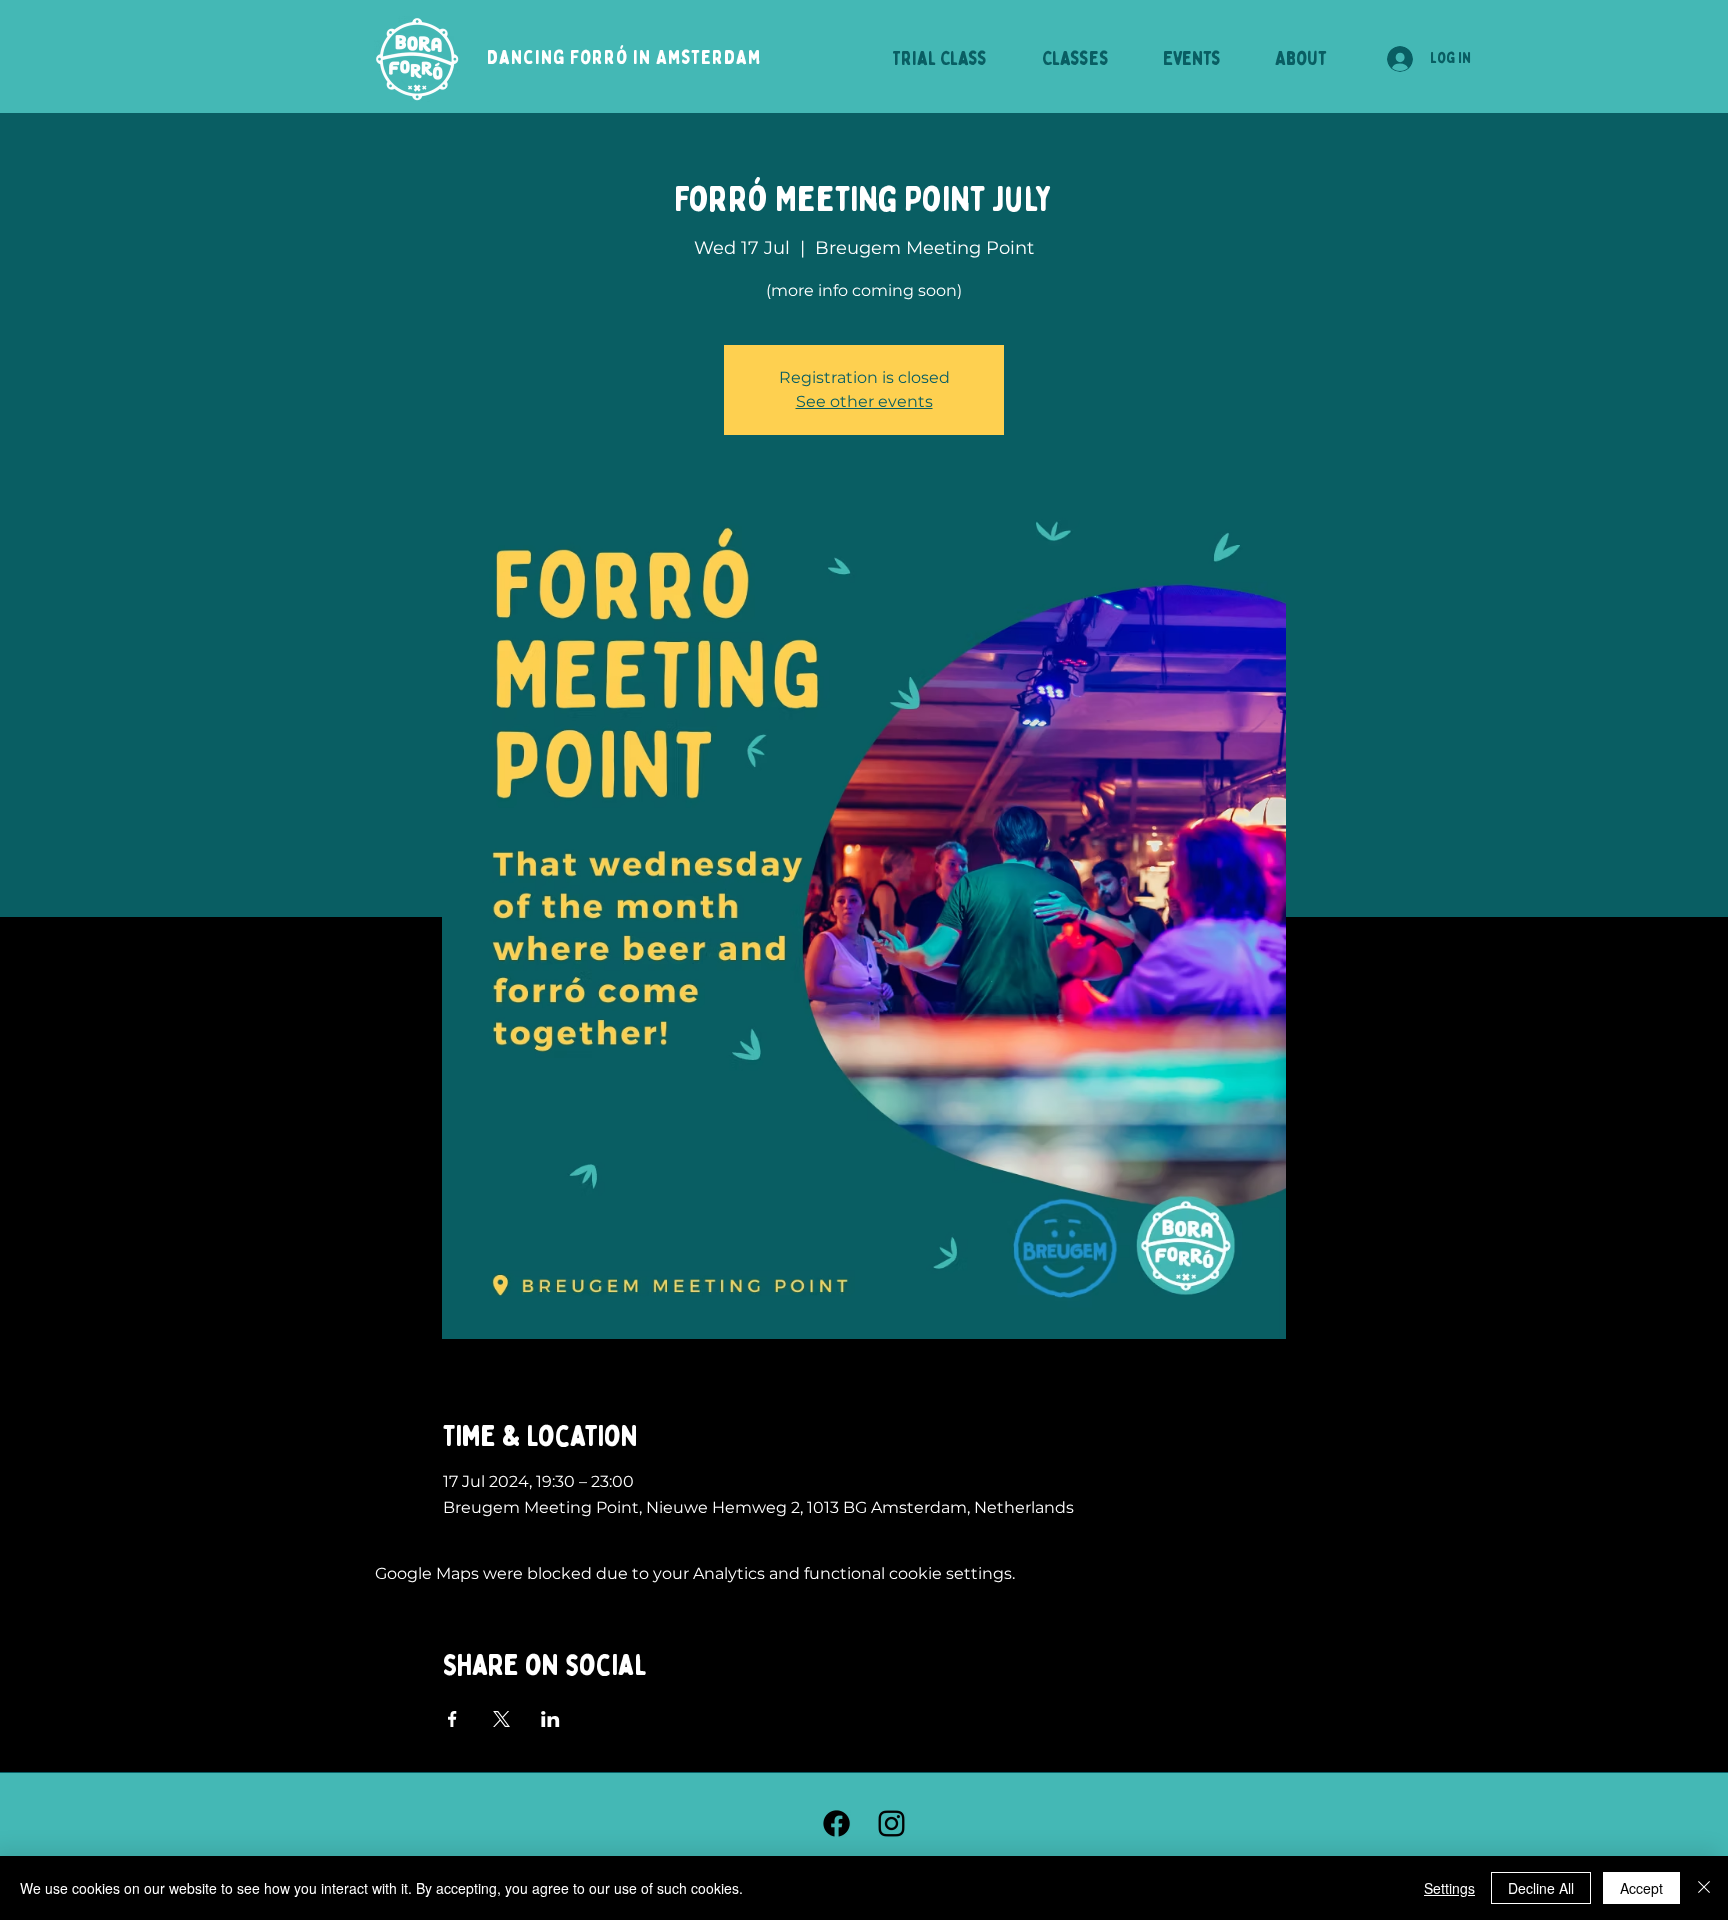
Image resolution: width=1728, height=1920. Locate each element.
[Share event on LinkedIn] (550, 1719)
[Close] (1704, 1888)
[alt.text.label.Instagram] (891, 1823)
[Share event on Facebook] (452, 1719)
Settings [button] (1449, 1888)
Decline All (1541, 1888)
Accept (1641, 1888)
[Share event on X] (501, 1719)
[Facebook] (836, 1823)
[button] (1301, 59)
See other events (864, 401)
